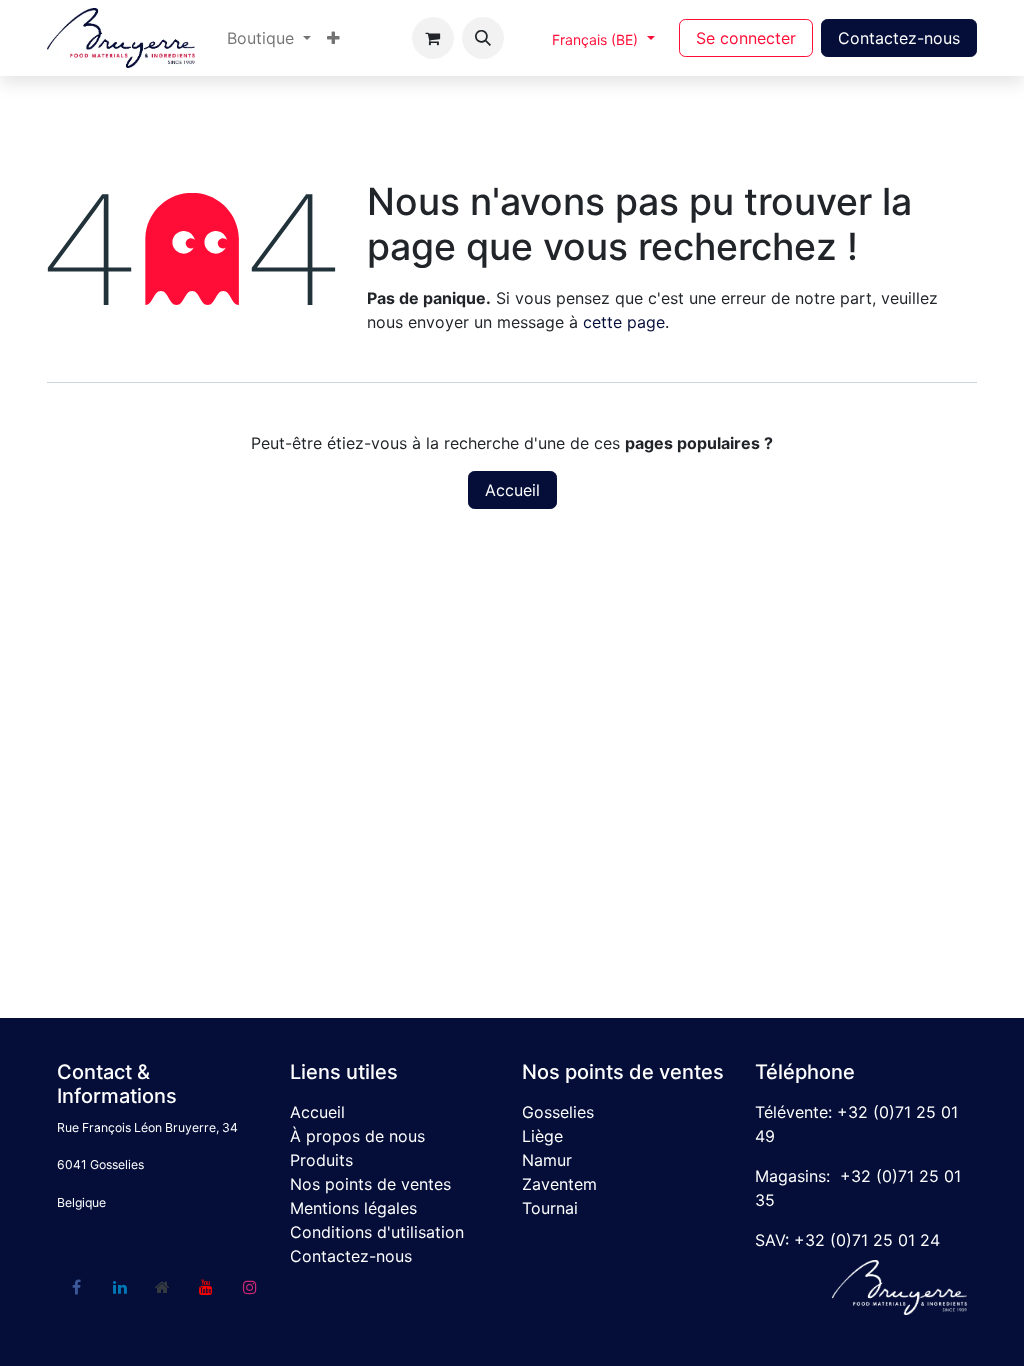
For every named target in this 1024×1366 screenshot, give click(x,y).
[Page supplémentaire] (163, 1287)
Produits (321, 1160)
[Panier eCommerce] (433, 38)
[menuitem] (269, 38)
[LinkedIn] (120, 1287)
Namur (547, 1160)
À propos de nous (357, 1136)
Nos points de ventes (370, 1184)
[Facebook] (76, 1287)
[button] (483, 38)
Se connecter (746, 38)
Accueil (512, 490)
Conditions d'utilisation (377, 1232)
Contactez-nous (899, 38)
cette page (624, 322)
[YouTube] (206, 1287)
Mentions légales (353, 1208)
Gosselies (558, 1112)
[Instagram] (250, 1287)
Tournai (550, 1208)
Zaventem (559, 1184)
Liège (542, 1136)
